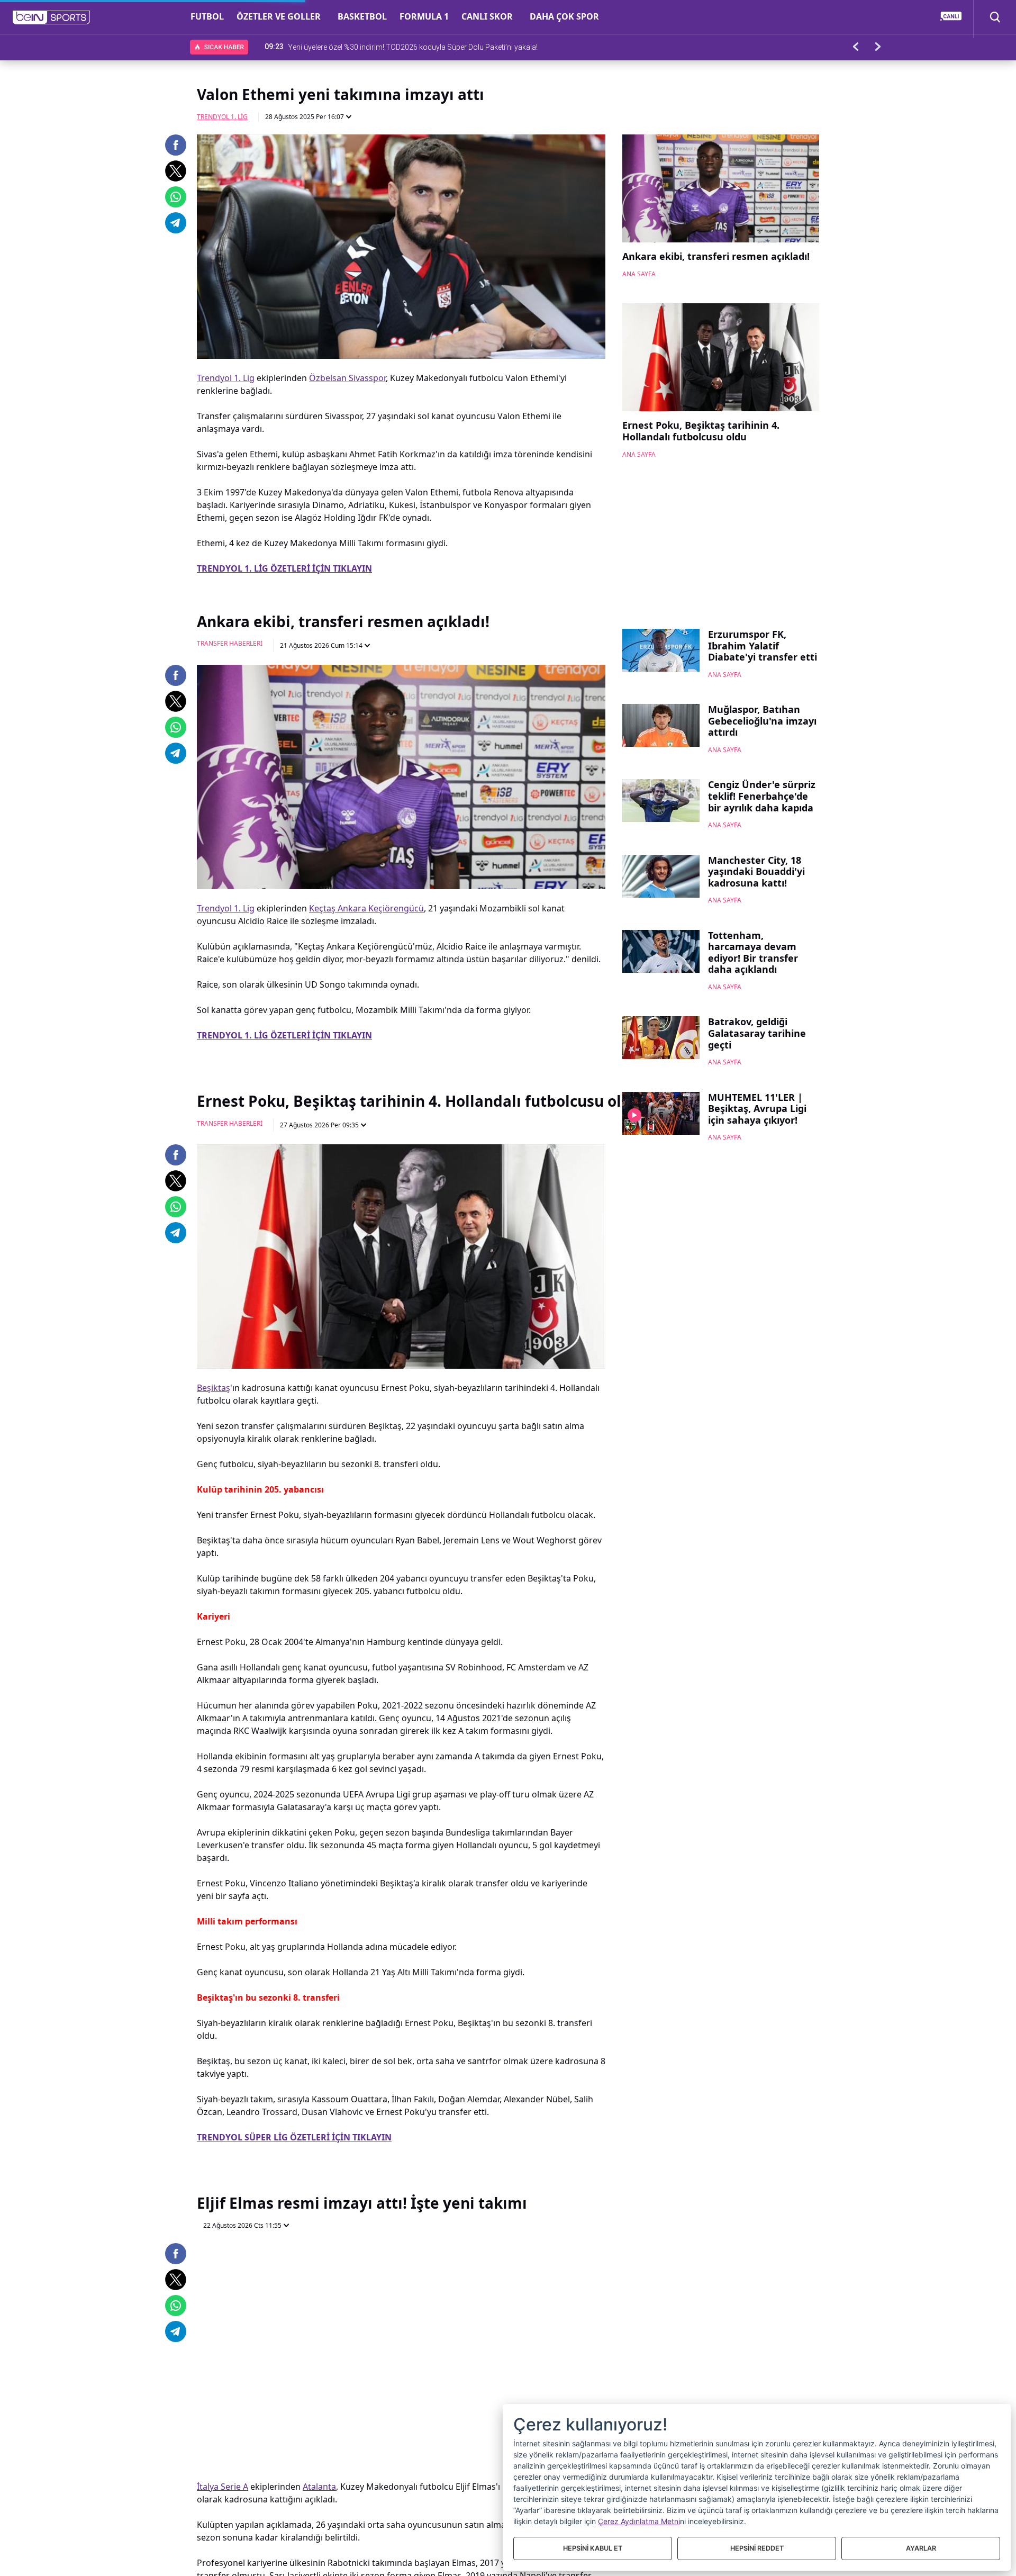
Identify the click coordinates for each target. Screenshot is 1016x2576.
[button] (52, 17)
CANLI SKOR (487, 16)
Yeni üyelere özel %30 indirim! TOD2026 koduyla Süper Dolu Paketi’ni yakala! (413, 47)
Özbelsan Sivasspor (347, 378)
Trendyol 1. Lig (222, 117)
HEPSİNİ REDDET (757, 2548)
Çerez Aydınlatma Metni (639, 2521)
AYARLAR (921, 2548)
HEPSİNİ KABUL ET (593, 2548)
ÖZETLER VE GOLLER (279, 16)
